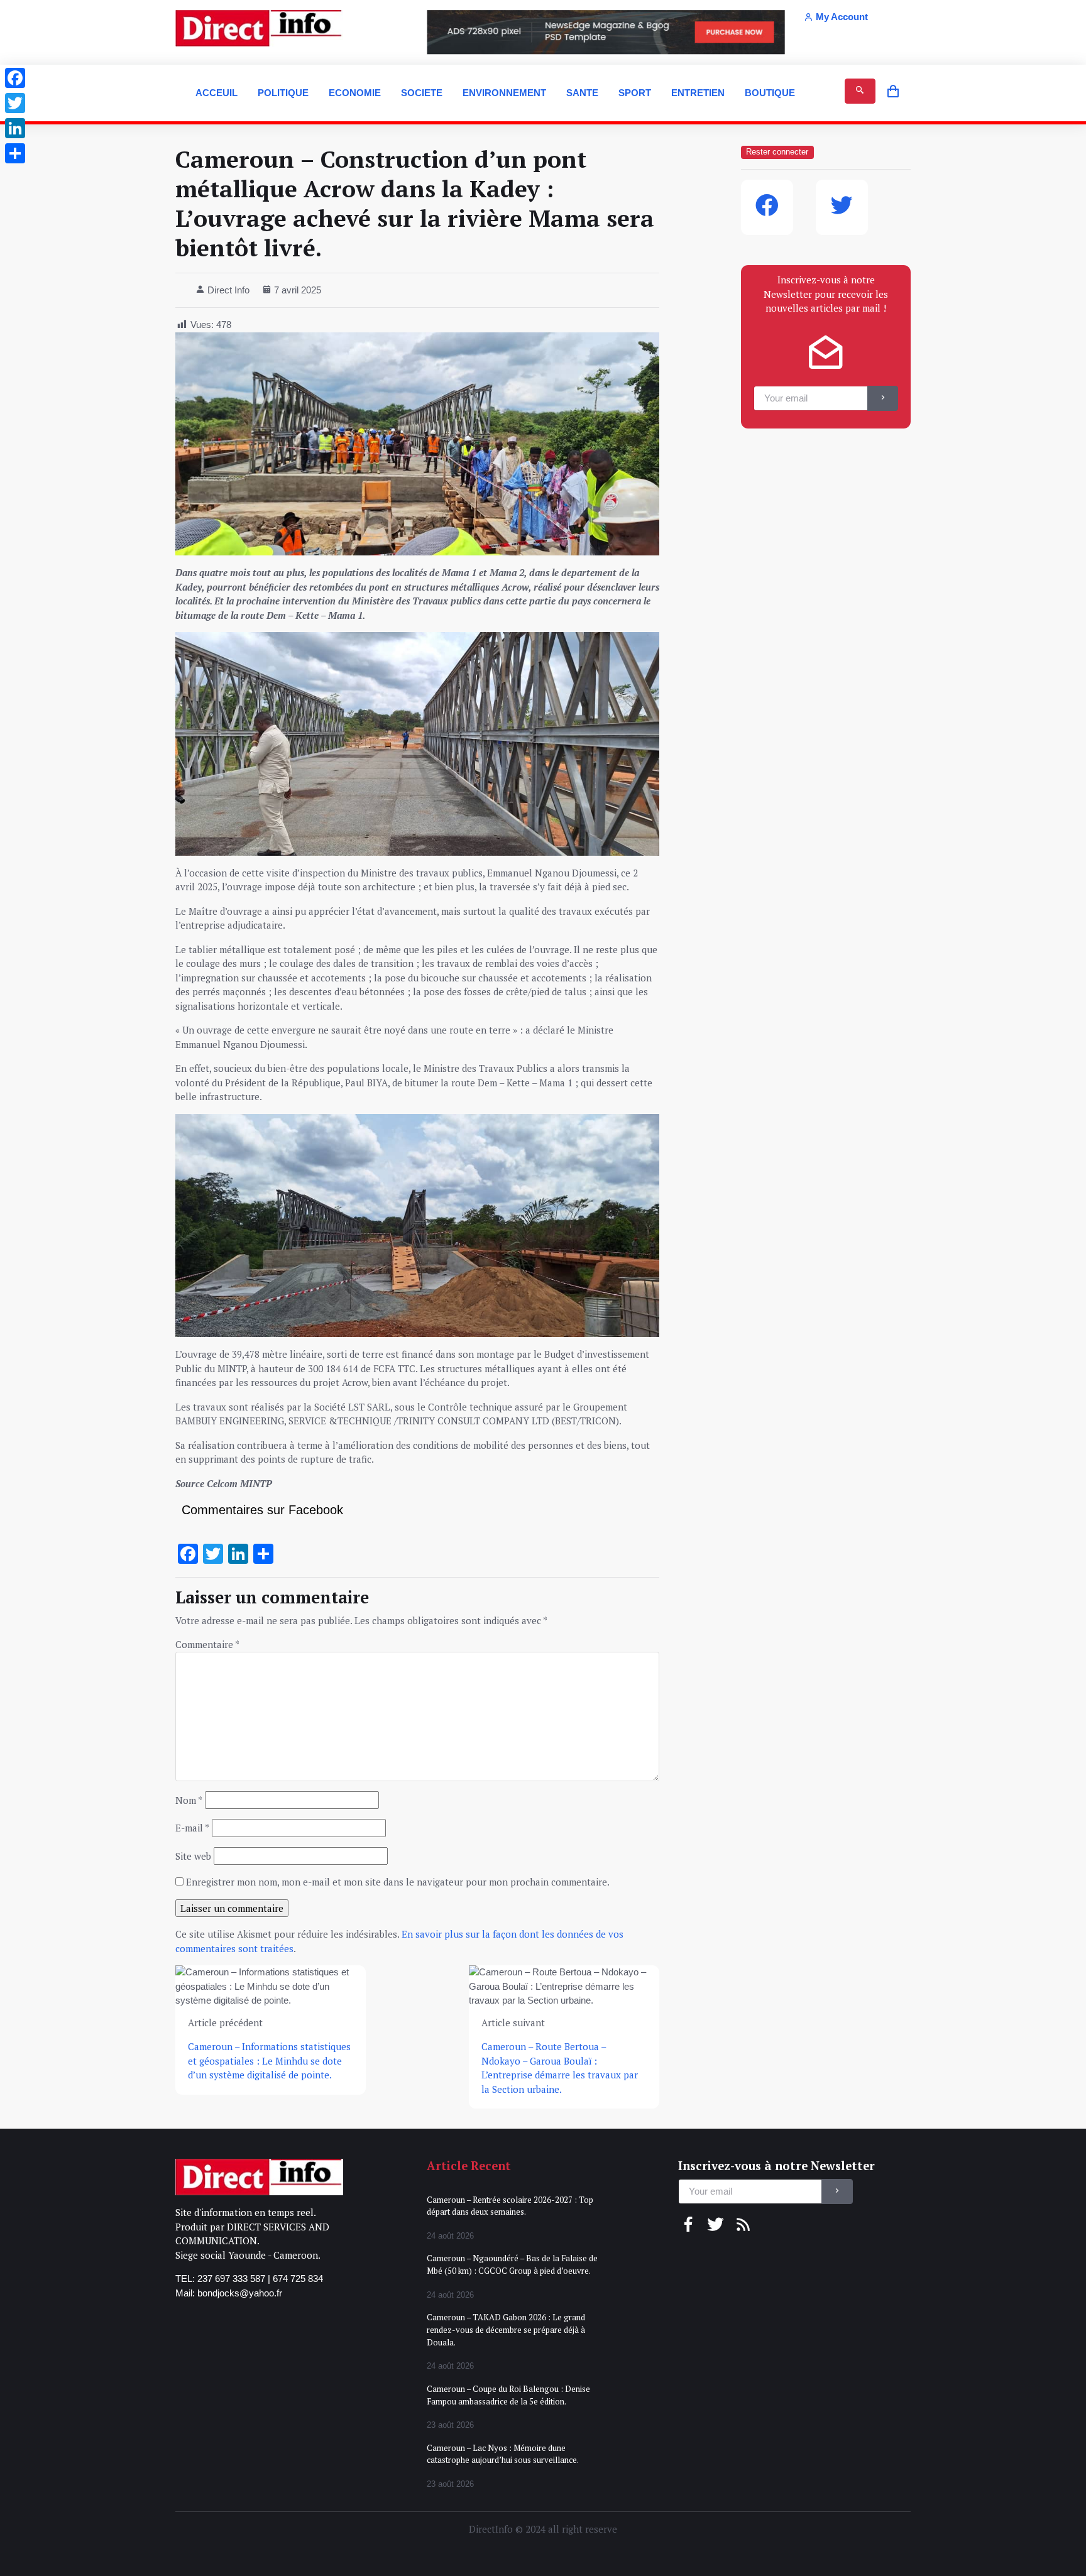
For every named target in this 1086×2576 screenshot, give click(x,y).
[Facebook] (15, 78)
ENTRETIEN (698, 93)
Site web (193, 1856)
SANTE (582, 93)
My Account (842, 17)
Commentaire (207, 1644)
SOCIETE (422, 93)
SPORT (635, 93)
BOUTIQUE (770, 93)
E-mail (192, 1828)
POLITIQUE (283, 93)
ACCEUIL (217, 93)
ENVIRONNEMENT (504, 93)
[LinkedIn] (15, 128)
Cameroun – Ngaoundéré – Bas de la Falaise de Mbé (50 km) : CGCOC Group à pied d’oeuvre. (512, 2264)
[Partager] (15, 153)
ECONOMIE (355, 93)
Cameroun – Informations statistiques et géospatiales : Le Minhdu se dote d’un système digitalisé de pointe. (269, 2060)
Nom (189, 1800)
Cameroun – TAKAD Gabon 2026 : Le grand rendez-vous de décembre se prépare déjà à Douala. (506, 2329)
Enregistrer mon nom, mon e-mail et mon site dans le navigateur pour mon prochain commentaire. (398, 1882)
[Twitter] (15, 103)
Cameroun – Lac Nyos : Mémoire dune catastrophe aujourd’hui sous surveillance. (503, 2454)
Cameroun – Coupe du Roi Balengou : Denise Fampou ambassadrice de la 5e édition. (508, 2395)
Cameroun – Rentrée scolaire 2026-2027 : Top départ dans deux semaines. (510, 2206)
